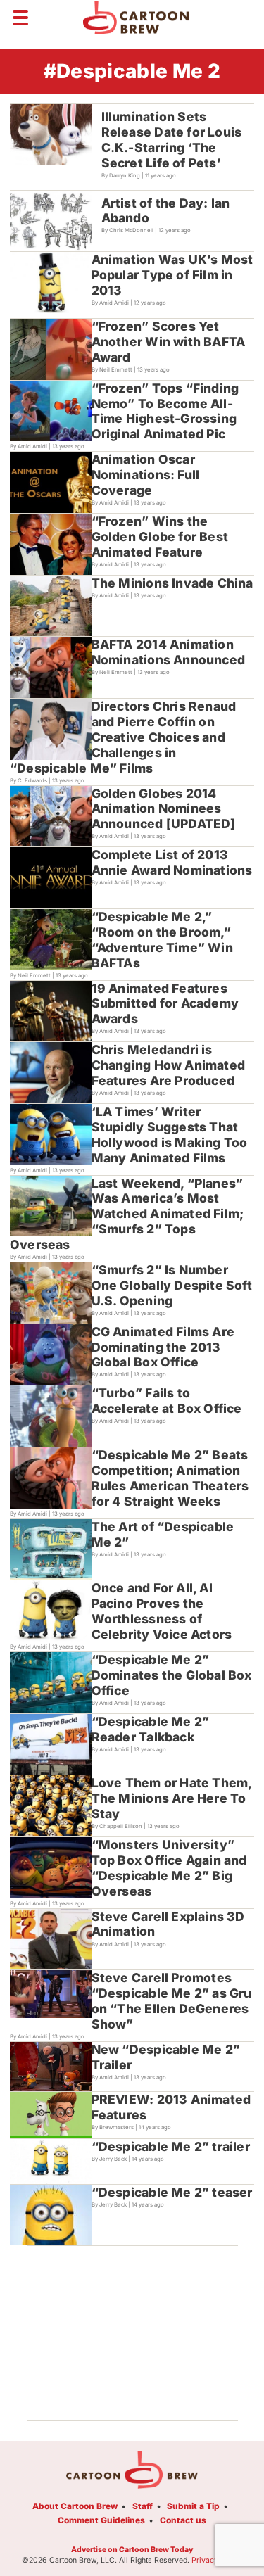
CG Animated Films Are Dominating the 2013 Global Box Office (163, 1347)
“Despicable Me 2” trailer (171, 2146)
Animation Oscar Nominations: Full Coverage (146, 475)
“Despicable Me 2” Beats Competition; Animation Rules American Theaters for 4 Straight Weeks (170, 1478)
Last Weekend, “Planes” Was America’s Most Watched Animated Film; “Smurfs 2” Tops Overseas (127, 1214)
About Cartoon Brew (75, 2506)
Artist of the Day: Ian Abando (166, 211)
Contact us (183, 2520)
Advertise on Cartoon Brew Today (132, 2550)
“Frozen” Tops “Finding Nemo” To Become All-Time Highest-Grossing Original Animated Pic (165, 411)
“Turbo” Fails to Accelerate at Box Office (167, 1401)
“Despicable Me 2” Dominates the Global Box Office (172, 1675)
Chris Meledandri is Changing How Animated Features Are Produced (168, 1065)
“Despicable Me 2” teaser (172, 2192)
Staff (143, 2506)
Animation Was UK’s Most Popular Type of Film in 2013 (172, 275)
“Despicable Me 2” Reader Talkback (151, 1729)
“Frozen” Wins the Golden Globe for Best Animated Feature (160, 537)
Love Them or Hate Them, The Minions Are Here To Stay (172, 1798)
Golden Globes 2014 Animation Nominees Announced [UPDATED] (164, 809)
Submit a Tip (193, 2506)
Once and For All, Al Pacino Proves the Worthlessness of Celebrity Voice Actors (162, 1611)
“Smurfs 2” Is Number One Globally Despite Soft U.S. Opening (172, 1285)
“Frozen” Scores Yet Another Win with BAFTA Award (169, 342)
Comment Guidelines (101, 2520)
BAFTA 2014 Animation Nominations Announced (168, 652)
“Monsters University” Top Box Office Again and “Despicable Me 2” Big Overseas (169, 1868)
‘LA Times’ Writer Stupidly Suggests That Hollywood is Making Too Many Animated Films (170, 1135)
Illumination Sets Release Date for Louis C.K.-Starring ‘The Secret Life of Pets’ (172, 140)
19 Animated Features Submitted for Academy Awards (165, 1004)
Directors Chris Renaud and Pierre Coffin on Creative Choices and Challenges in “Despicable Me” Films (123, 737)
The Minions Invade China (172, 583)
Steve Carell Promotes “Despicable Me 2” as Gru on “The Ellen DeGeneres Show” (172, 2001)
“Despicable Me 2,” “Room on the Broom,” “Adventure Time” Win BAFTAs (162, 940)
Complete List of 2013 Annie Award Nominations (172, 862)
